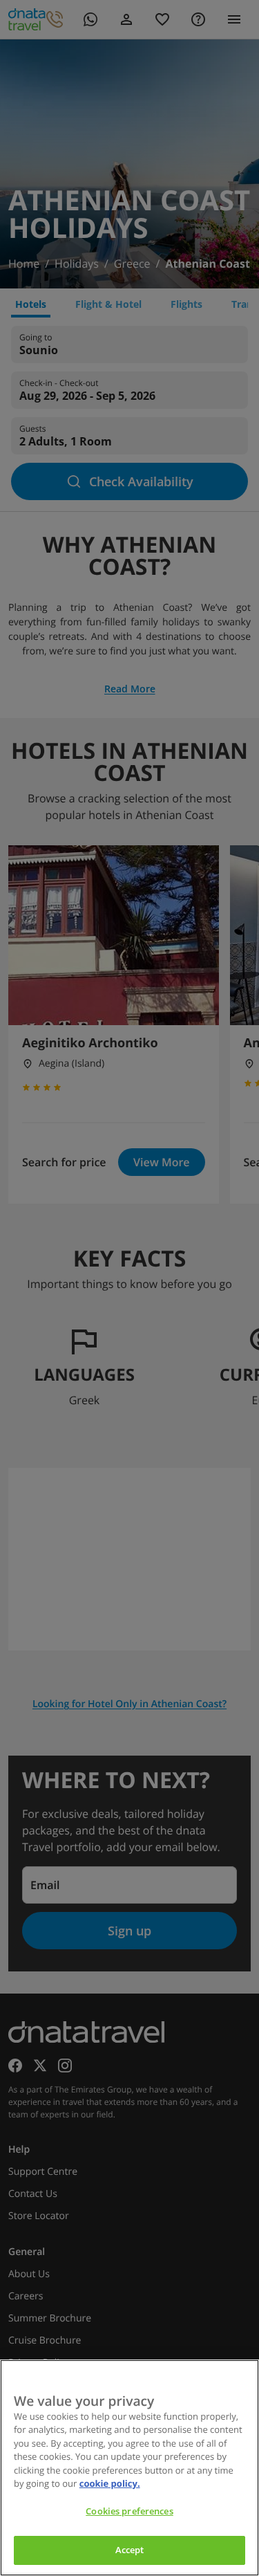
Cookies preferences (129, 2511)
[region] (129, 2468)
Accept (130, 2550)
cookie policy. (110, 2483)
